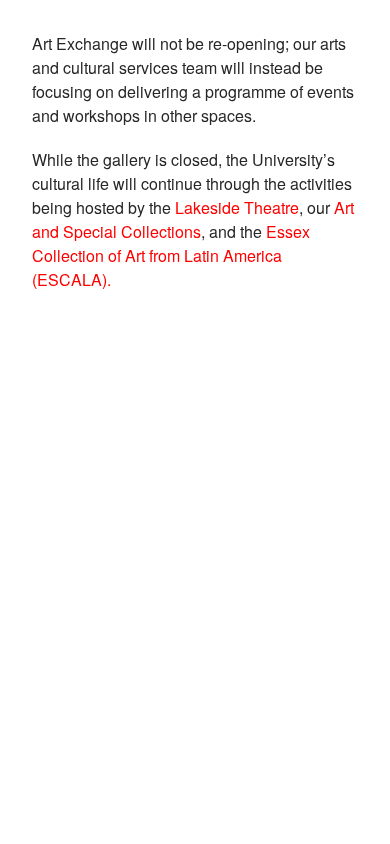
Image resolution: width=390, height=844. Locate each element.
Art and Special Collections (193, 219)
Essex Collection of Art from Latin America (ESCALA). (171, 255)
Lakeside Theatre (237, 207)
